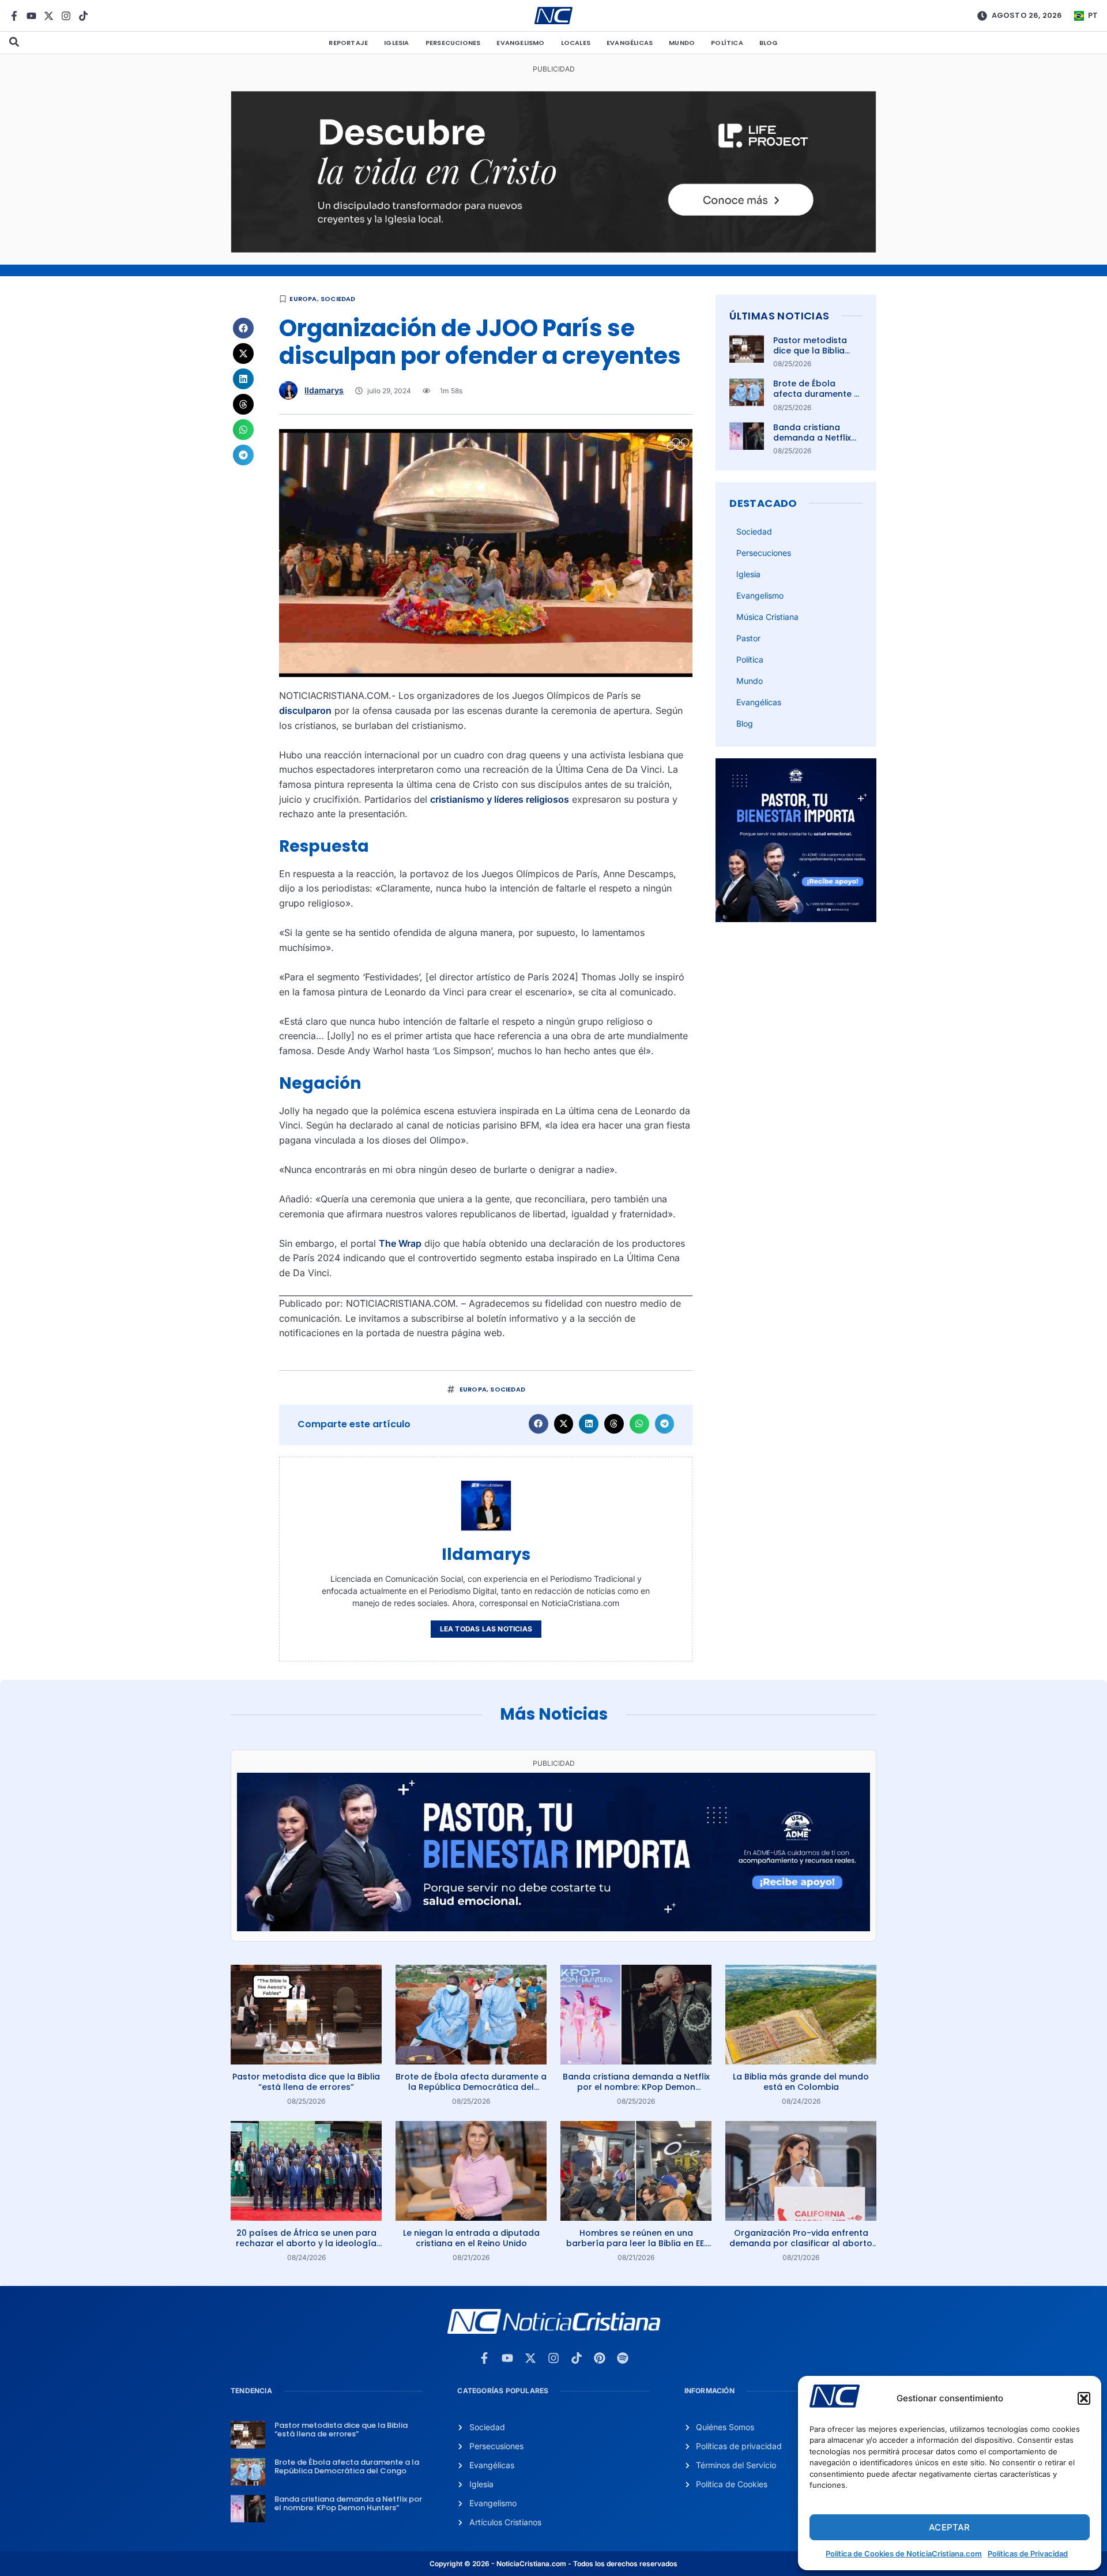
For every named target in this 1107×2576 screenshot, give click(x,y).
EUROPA (303, 299)
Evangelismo (520, 43)
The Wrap (400, 1243)
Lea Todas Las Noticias (486, 1629)
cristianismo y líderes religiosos (500, 799)
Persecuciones (453, 43)
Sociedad (338, 299)
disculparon (305, 710)
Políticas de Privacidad (1028, 2554)
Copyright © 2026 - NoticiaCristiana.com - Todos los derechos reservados (553, 2564)
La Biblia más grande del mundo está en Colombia (801, 2082)
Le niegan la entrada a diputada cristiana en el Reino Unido (471, 2238)
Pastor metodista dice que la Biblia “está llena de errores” (810, 356)
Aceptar (949, 2527)
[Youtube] (31, 16)
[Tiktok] (83, 16)
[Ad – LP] (553, 249)
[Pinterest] (600, 2358)
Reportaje (348, 43)
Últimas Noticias (779, 316)
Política (727, 43)
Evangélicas (630, 43)
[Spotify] (623, 2358)
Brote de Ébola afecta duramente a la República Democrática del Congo (471, 2087)
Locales (576, 43)
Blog (769, 43)
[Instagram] (66, 16)
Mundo (682, 43)
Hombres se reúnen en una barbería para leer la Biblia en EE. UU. (636, 2243)
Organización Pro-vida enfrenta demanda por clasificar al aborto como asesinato (801, 2243)
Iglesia (396, 43)
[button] (1084, 2398)
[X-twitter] (49, 16)
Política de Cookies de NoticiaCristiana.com (904, 2554)
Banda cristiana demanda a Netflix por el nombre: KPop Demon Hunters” (816, 443)
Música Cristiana (767, 617)
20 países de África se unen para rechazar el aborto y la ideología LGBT (306, 2243)
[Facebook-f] (14, 16)
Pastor (748, 638)
